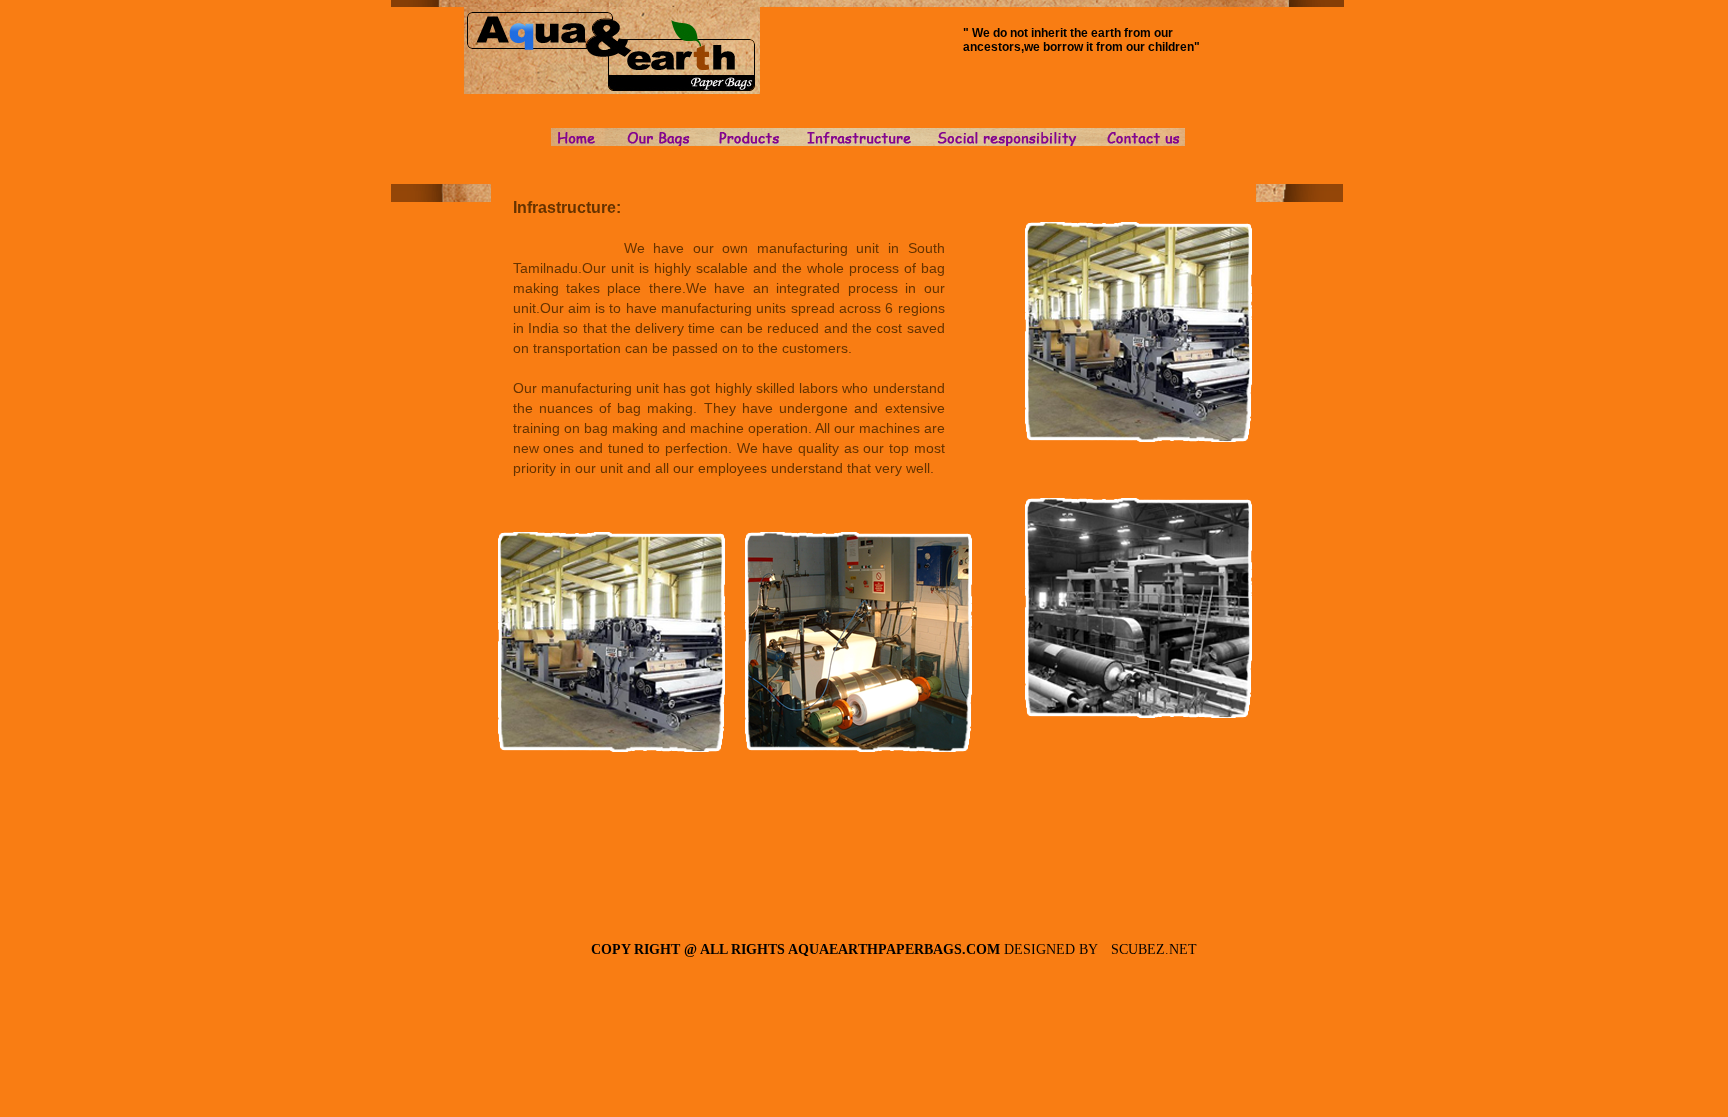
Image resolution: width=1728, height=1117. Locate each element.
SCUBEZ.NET (1154, 949)
